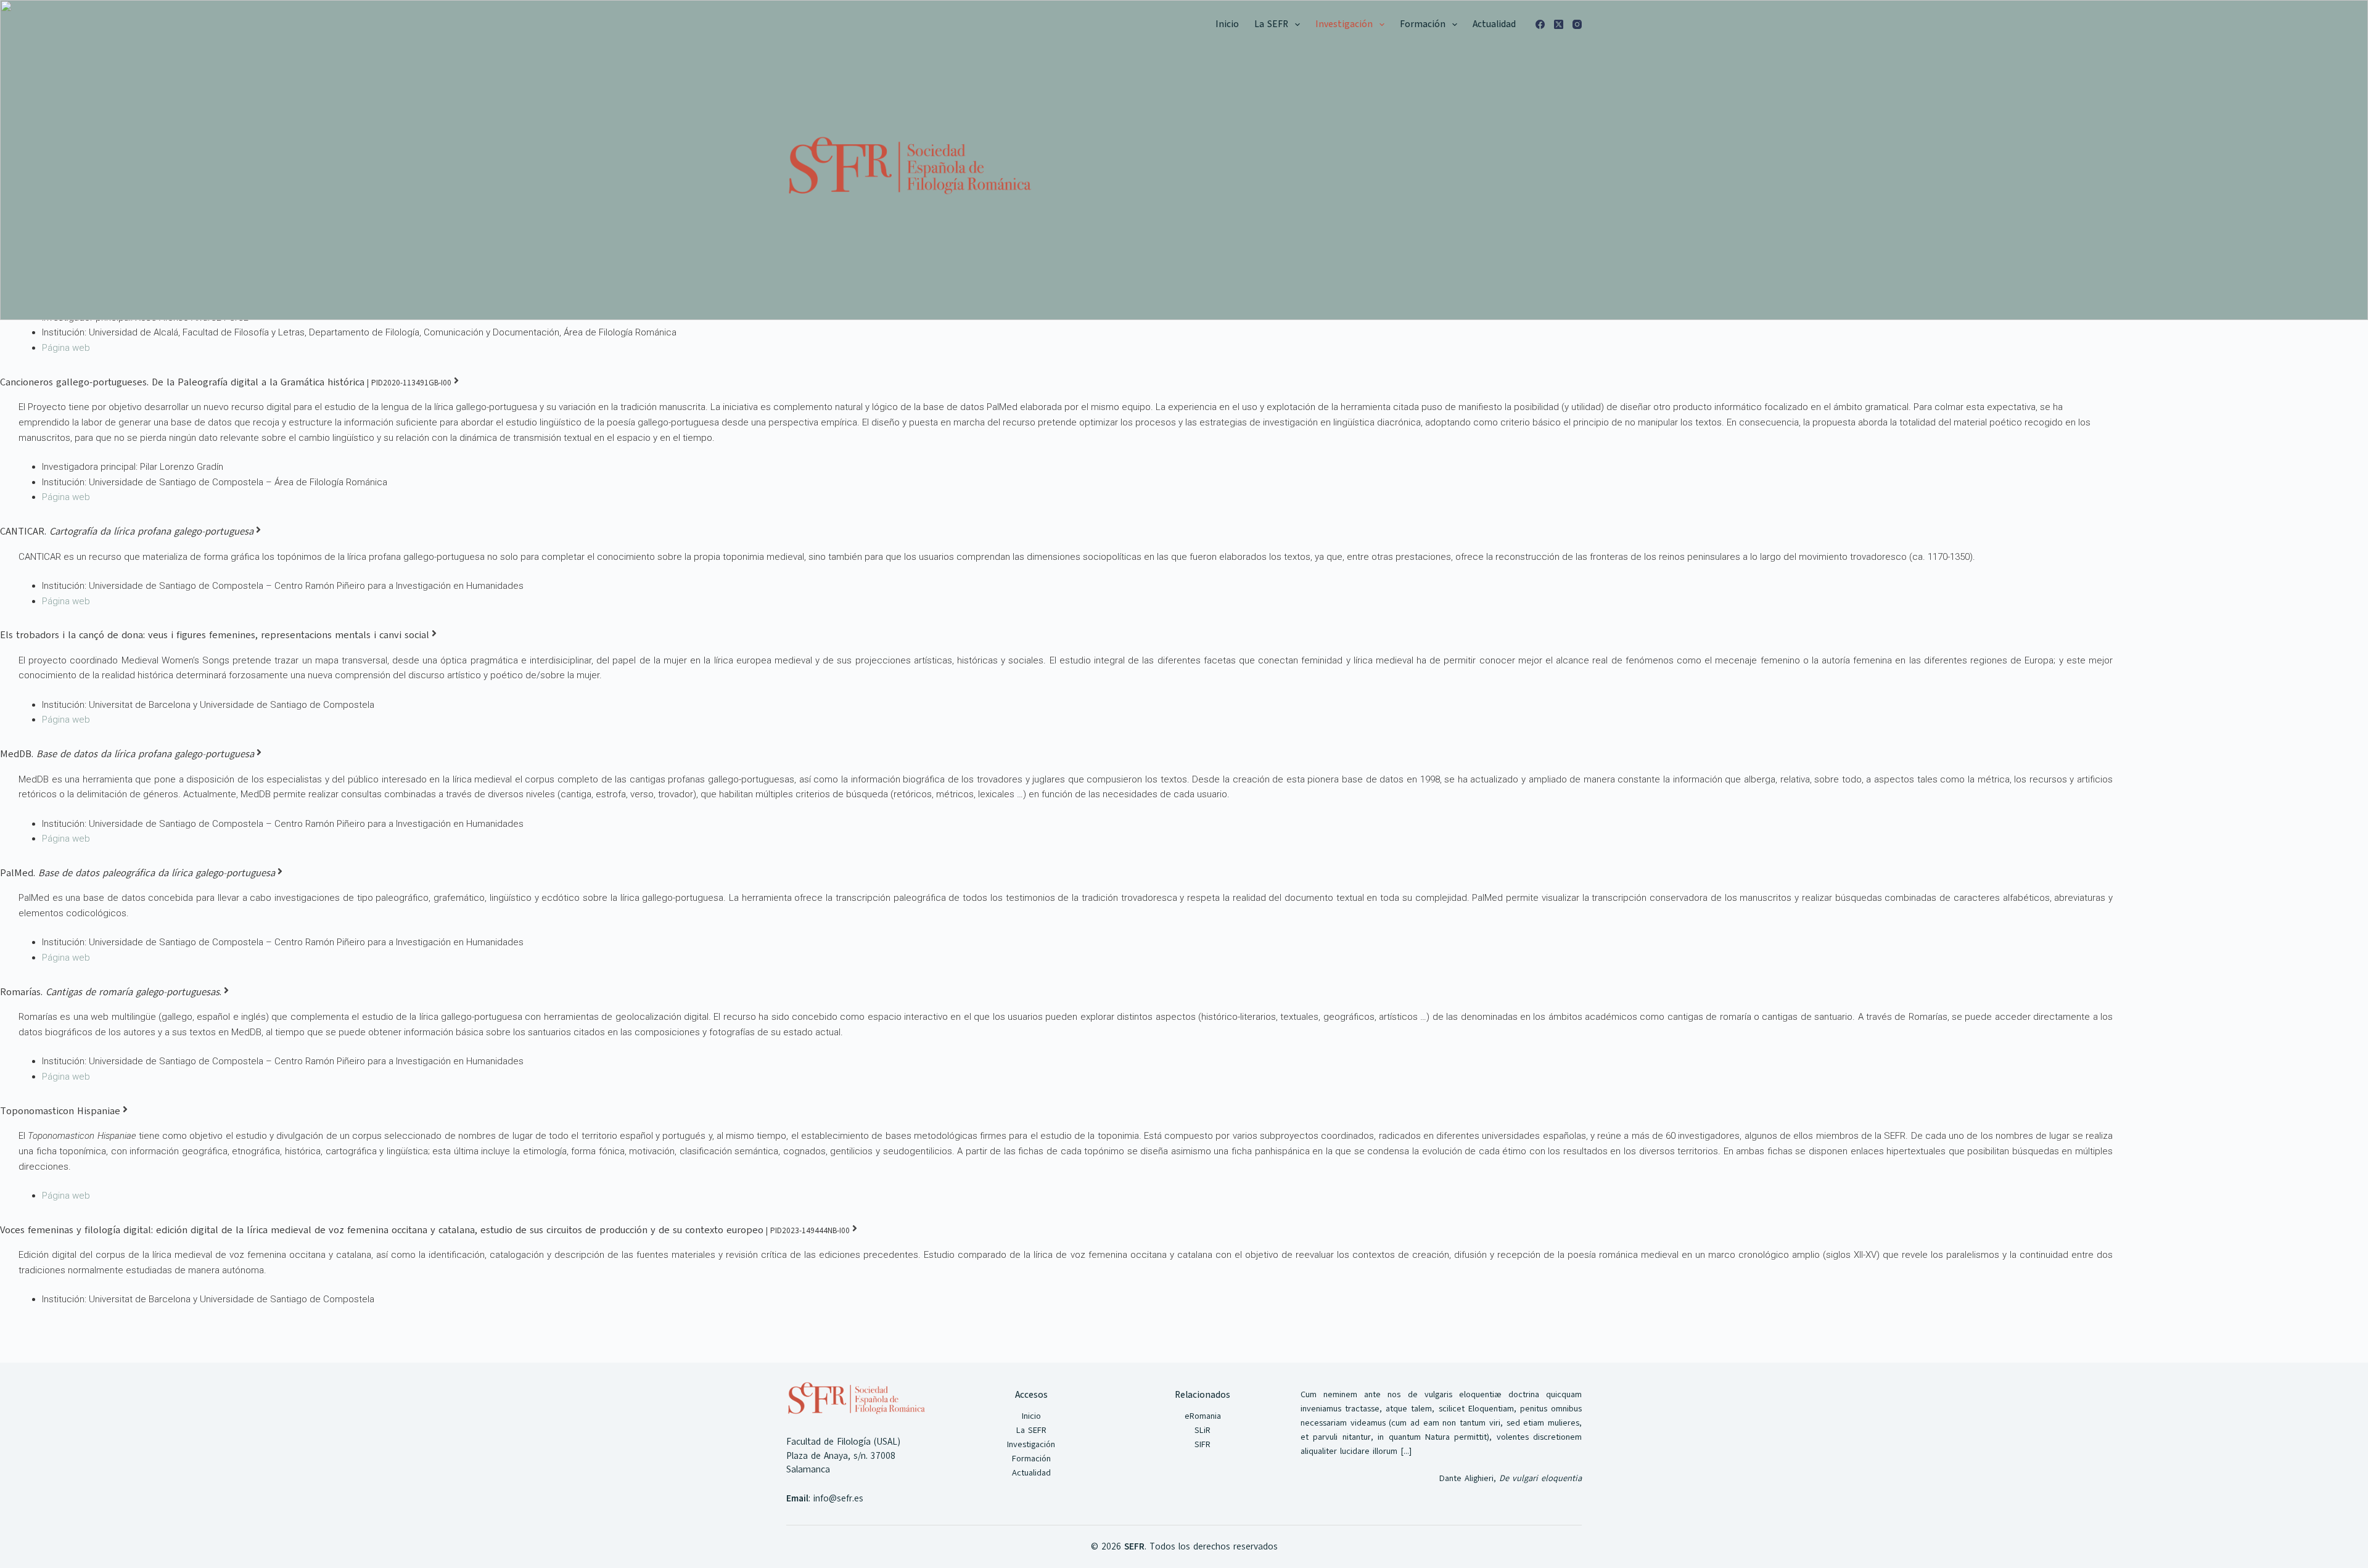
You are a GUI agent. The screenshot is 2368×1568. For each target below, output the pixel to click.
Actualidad (1494, 24)
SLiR (1202, 1430)
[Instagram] (1577, 24)
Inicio (1227, 24)
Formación (1423, 24)
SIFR (1202, 1444)
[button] (1297, 25)
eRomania (1203, 1416)
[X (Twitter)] (1559, 24)
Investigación (1344, 24)
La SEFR (1271, 24)
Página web (66, 348)
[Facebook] (1540, 24)
